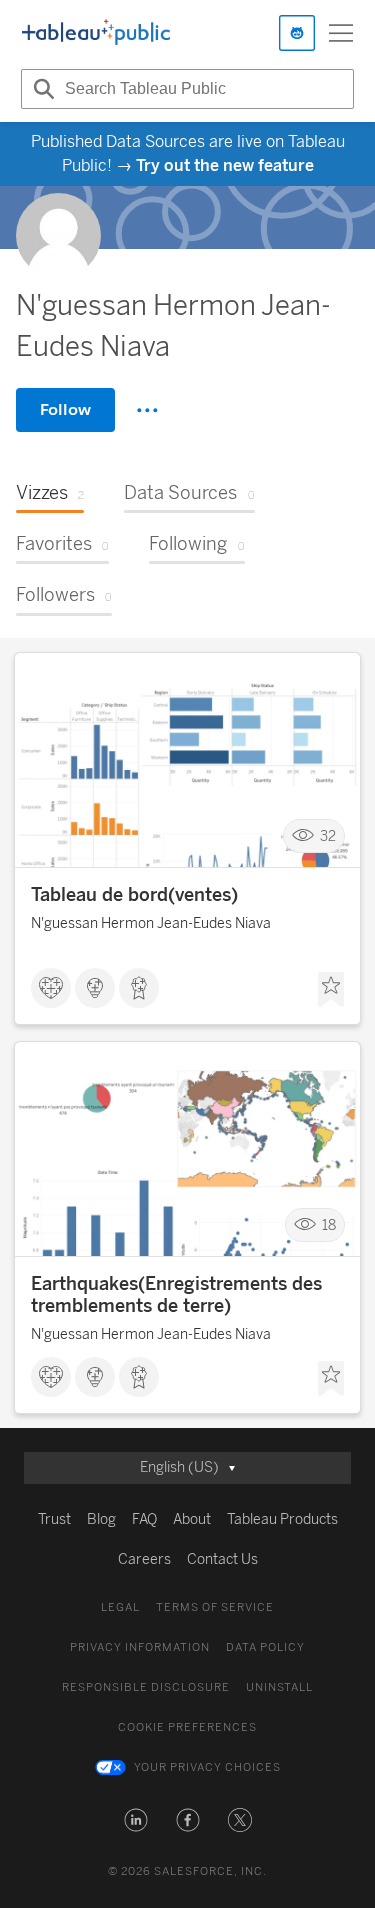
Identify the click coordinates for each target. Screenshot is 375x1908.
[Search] (41, 89)
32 (328, 836)
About (192, 1519)
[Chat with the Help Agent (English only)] (297, 33)
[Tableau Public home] (96, 33)
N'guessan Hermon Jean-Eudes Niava (151, 923)
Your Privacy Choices (207, 1767)
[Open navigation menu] (341, 33)
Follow (65, 409)
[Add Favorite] (331, 990)
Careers (144, 1559)
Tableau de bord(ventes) (134, 895)
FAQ (144, 1519)
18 (329, 1225)
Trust (54, 1519)
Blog (101, 1519)
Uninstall (279, 1687)
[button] (136, 1820)
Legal (120, 1607)
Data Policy (265, 1647)
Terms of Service (215, 1607)
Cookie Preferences (187, 1727)
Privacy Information (140, 1647)
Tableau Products (282, 1519)
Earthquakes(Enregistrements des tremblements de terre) (176, 1295)
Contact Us (222, 1559)
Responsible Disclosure (146, 1687)
